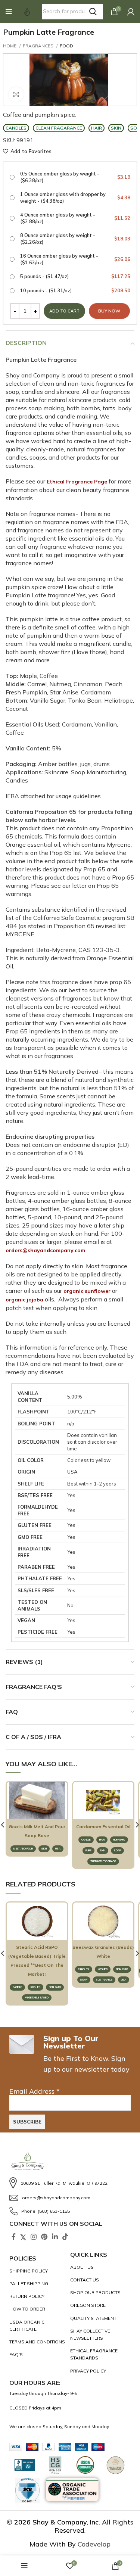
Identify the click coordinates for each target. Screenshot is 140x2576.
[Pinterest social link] (44, 2237)
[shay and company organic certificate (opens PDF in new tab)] (38, 2325)
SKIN (44, 1849)
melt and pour (23, 1849)
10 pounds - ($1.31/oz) (75, 290)
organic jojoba (24, 1300)
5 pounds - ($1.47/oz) (75, 276)
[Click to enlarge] (16, 94)
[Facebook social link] (14, 2237)
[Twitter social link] (23, 2237)
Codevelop (94, 2544)
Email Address (35, 2091)
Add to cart (64, 311)
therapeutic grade (103, 1861)
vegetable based (37, 1998)
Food (66, 46)
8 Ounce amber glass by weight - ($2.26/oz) (75, 239)
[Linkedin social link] (55, 2237)
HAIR (102, 1840)
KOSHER (35, 1987)
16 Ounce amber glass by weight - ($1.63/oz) (75, 259)
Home (10, 46)
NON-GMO (119, 1840)
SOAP (117, 1850)
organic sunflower (87, 1291)
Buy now (109, 311)
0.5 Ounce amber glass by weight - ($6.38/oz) (75, 177)
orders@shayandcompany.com (45, 1250)
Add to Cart (38, 1812)
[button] (9, 12)
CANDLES (84, 1969)
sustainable (104, 1980)
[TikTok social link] (65, 2237)
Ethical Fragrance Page (77, 482)
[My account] (131, 12)
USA (58, 1849)
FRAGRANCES (39, 46)
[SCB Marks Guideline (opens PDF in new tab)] (28, 2491)
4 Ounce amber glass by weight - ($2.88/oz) (75, 218)
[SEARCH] (93, 12)
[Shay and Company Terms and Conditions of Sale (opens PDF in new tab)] (38, 2342)
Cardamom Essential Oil (103, 1827)
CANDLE (86, 1840)
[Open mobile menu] (9, 12)
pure (88, 1850)
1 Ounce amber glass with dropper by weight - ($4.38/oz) (75, 197)
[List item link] (70, 2183)
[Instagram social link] (34, 2237)
